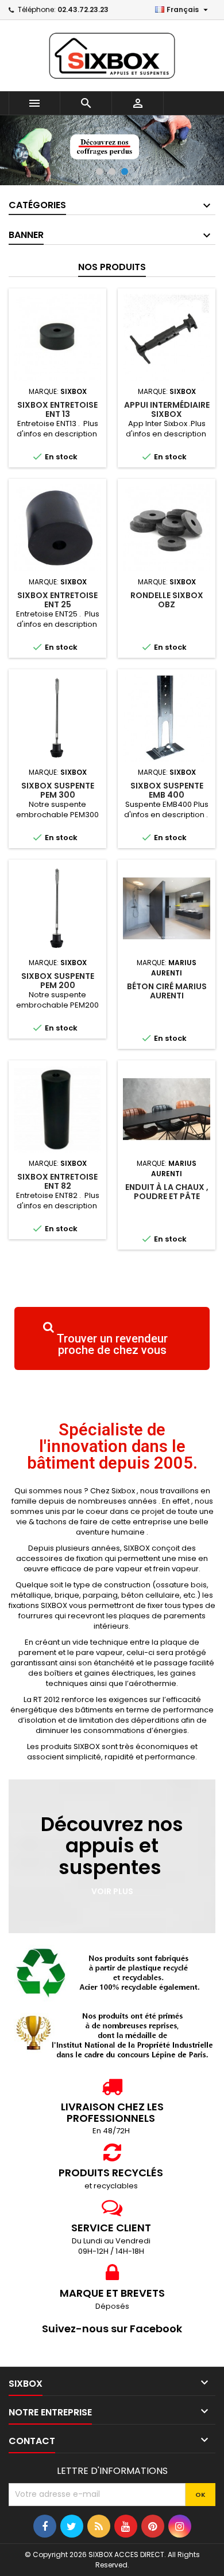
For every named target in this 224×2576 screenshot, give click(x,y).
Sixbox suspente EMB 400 (167, 790)
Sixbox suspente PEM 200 (58, 981)
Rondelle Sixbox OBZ (167, 600)
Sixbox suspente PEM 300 (58, 790)
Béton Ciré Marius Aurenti (167, 991)
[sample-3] (112, 150)
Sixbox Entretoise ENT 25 (57, 600)
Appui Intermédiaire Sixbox (167, 409)
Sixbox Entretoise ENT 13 (57, 409)
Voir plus (112, 1891)
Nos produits (112, 267)
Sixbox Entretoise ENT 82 (57, 1181)
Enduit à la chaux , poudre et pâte (167, 1192)
